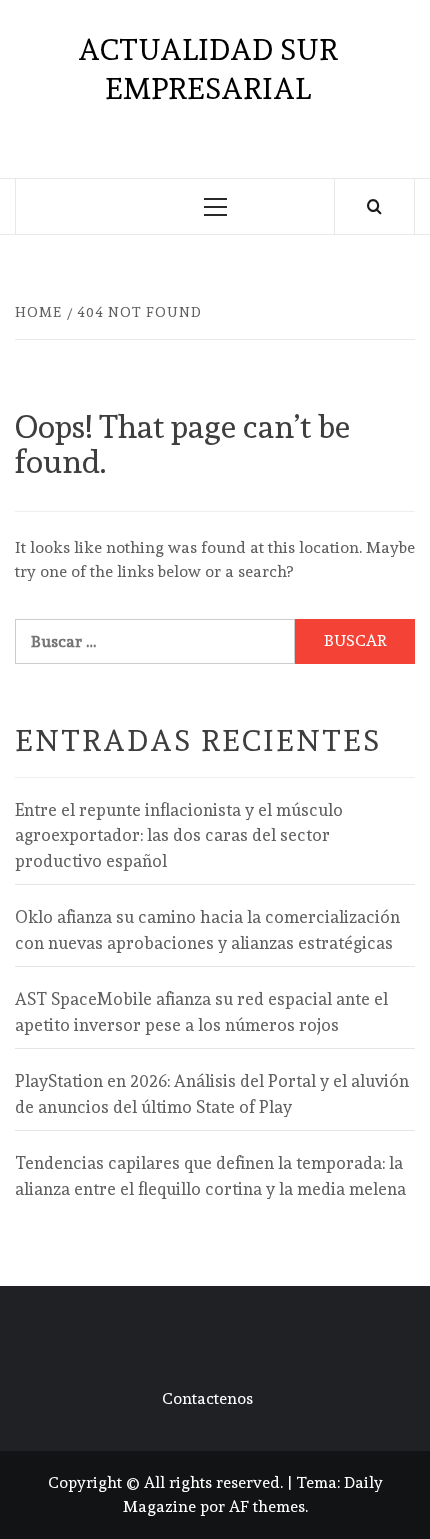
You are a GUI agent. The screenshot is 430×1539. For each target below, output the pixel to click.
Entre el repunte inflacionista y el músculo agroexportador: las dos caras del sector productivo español (179, 835)
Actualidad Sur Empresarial (208, 69)
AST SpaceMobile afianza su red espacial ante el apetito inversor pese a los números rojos (201, 1012)
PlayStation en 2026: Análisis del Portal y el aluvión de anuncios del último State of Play (212, 1094)
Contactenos (207, 1398)
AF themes (267, 1506)
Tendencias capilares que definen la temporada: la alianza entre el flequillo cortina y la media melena (210, 1176)
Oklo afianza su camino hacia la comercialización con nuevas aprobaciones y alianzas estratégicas (207, 930)
